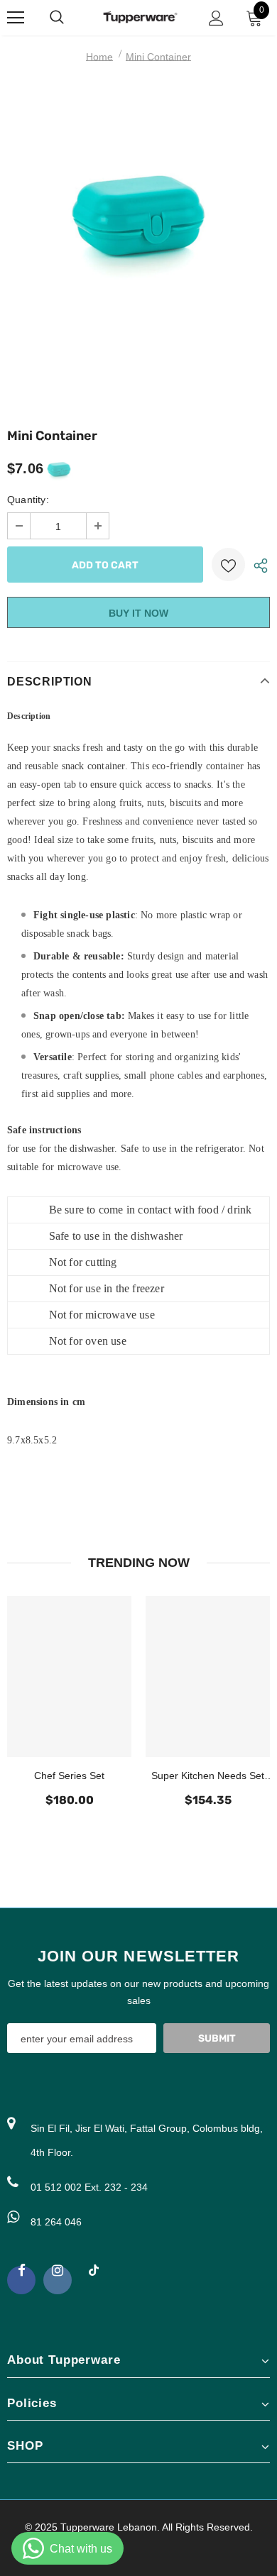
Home (99, 57)
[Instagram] (58, 2280)
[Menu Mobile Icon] (16, 18)
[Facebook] (21, 2280)
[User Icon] (216, 18)
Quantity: (28, 500)
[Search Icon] (71, 18)
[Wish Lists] (228, 565)
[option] (138, 254)
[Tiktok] (94, 2277)
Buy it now (138, 613)
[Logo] (140, 17)
